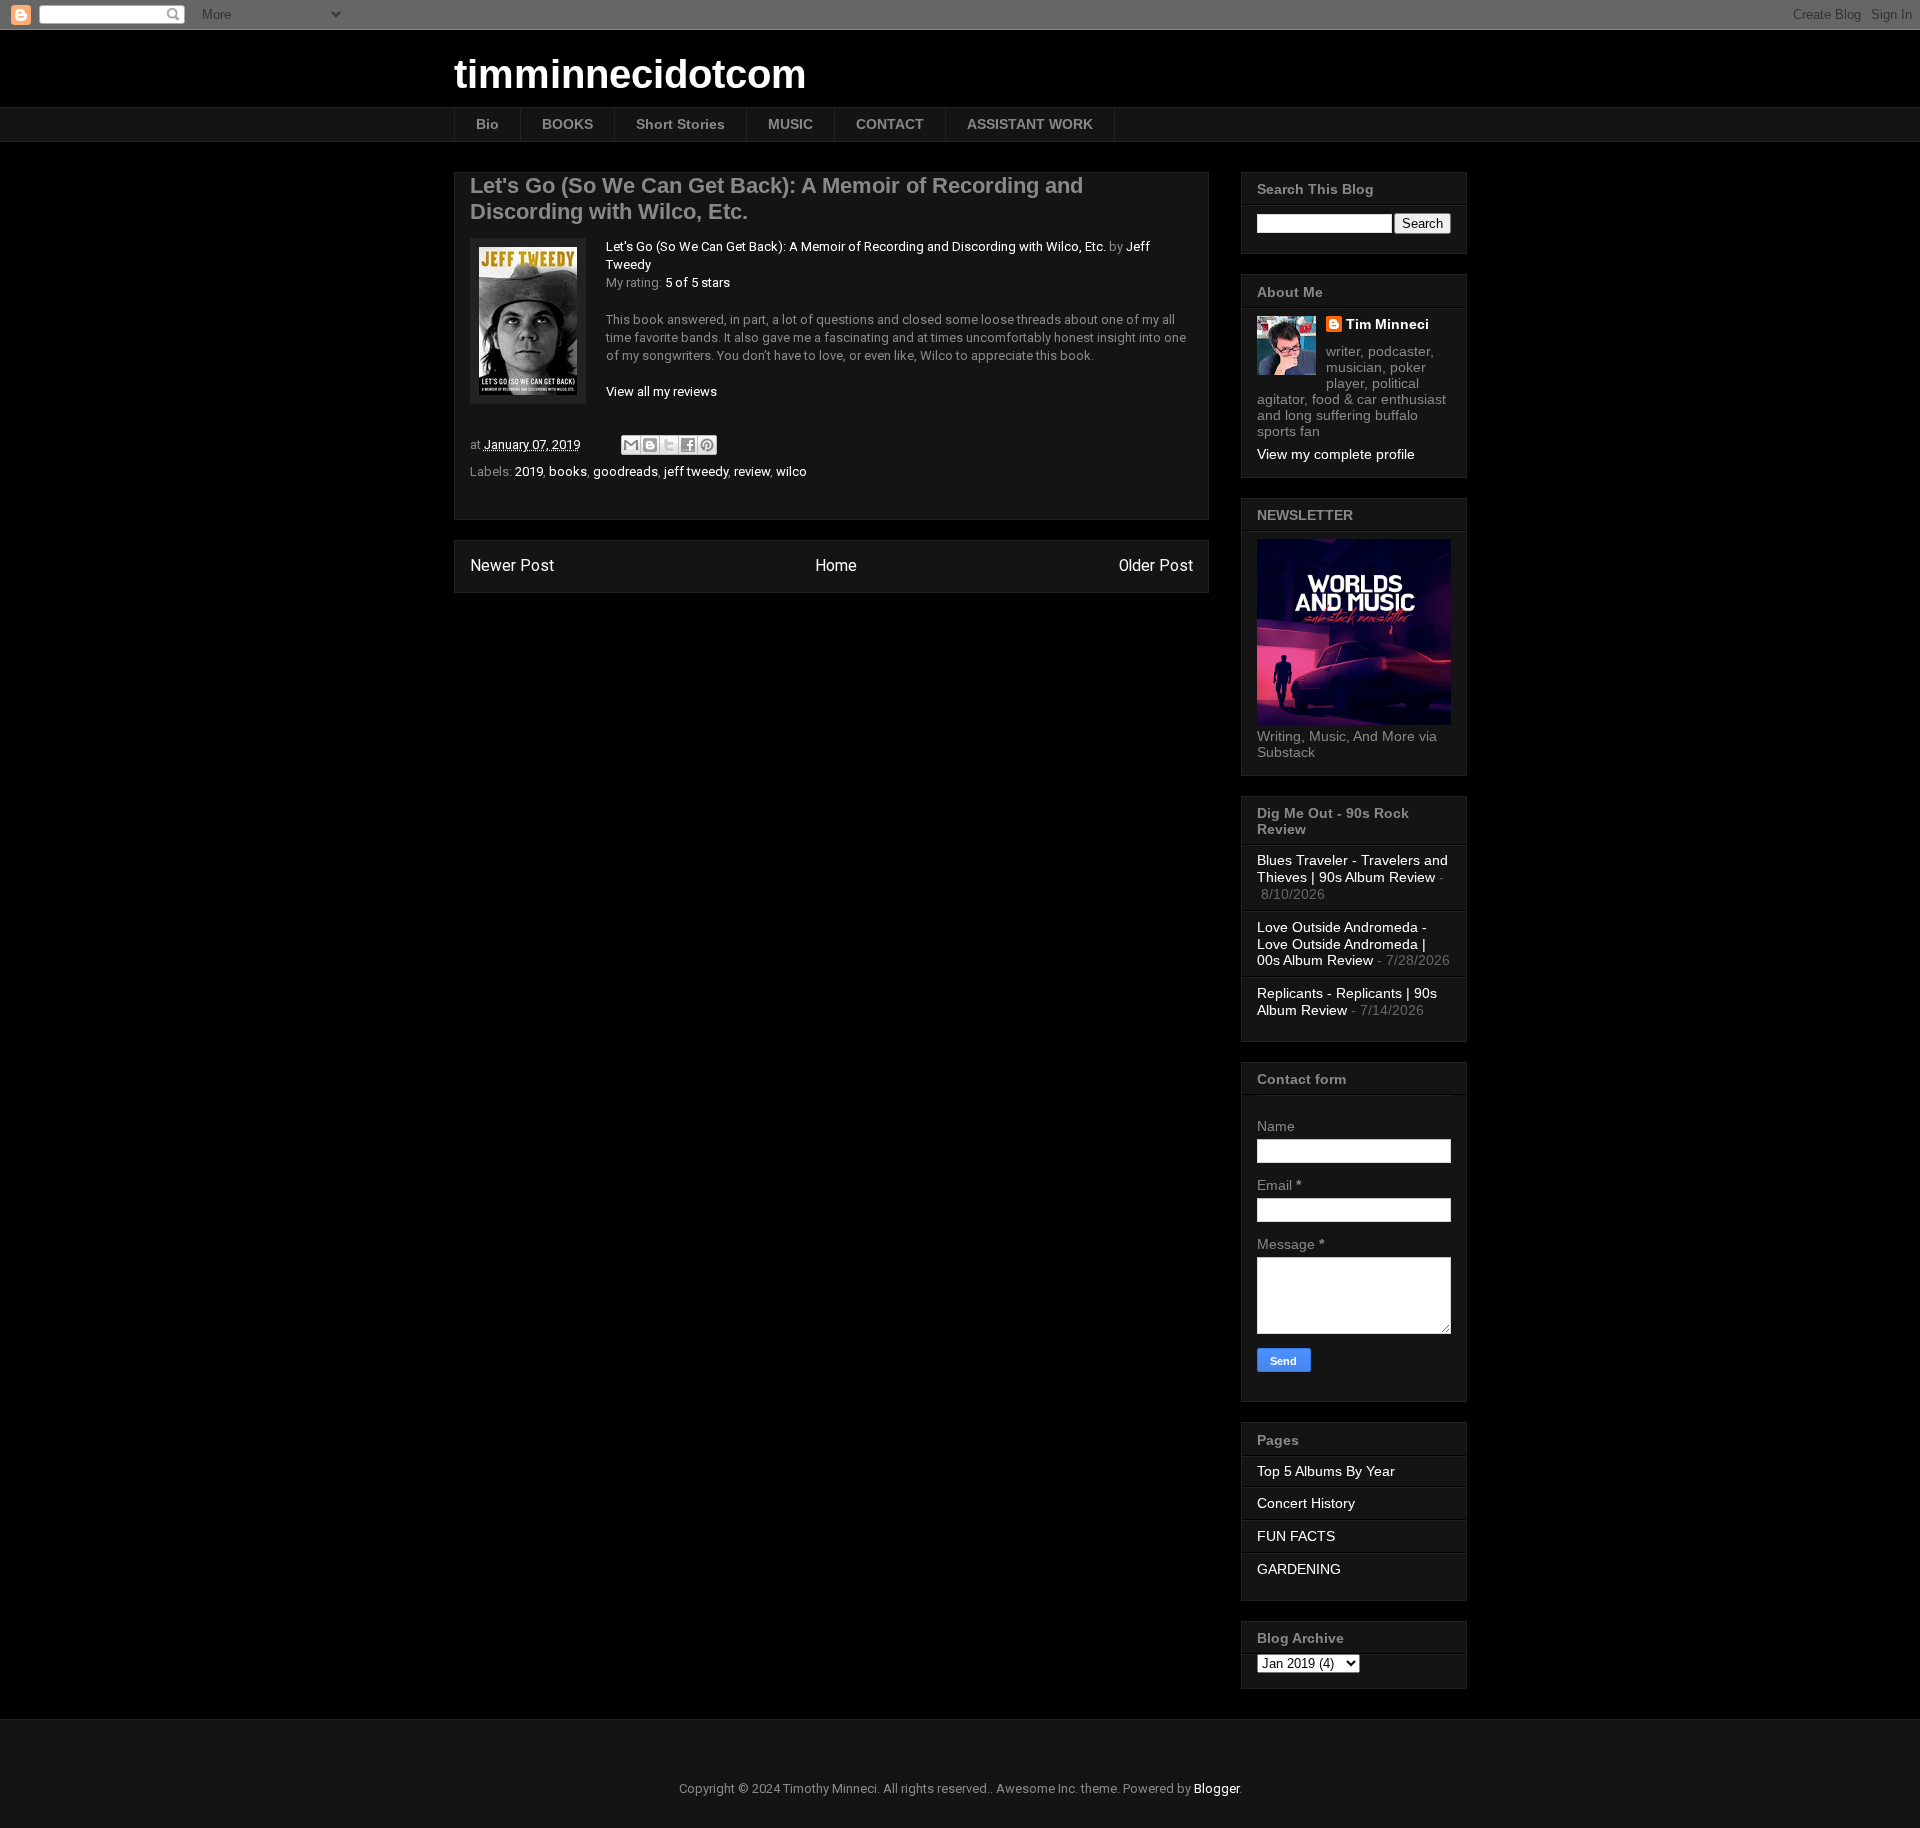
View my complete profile (1336, 454)
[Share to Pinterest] (707, 445)
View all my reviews (661, 391)
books (568, 471)
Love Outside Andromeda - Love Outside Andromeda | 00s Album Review (1342, 944)
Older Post (1156, 566)
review (752, 471)
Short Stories (680, 124)
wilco (791, 471)
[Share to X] (669, 445)
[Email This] (631, 445)
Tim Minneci (1387, 324)
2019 (529, 471)
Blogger (1216, 1788)
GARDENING (1299, 1569)
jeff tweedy (696, 471)
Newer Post (512, 566)
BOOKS (567, 124)
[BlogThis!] (650, 445)
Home (836, 566)
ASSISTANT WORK (1030, 124)
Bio (487, 124)
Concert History (1306, 1503)
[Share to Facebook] (688, 445)
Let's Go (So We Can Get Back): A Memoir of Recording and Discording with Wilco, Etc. (856, 246)
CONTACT (890, 124)
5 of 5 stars (697, 282)
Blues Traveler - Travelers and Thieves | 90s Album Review (1352, 868)
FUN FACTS (1296, 1536)
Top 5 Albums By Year (1326, 1471)
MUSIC (790, 124)
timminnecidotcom (630, 74)
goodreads (625, 471)
